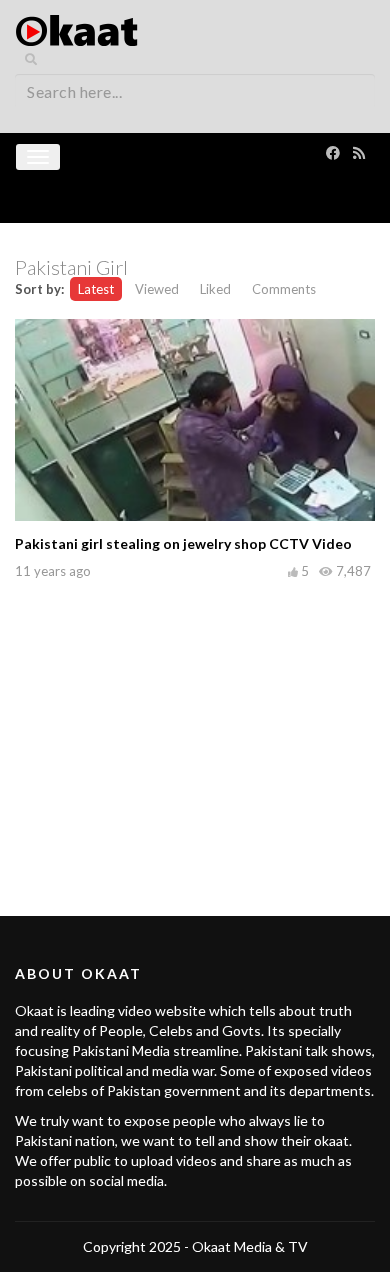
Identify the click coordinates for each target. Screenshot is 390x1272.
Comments (284, 289)
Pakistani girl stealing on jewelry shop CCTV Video (183, 543)
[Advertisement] (195, 726)
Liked (215, 289)
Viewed (157, 289)
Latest (96, 289)
